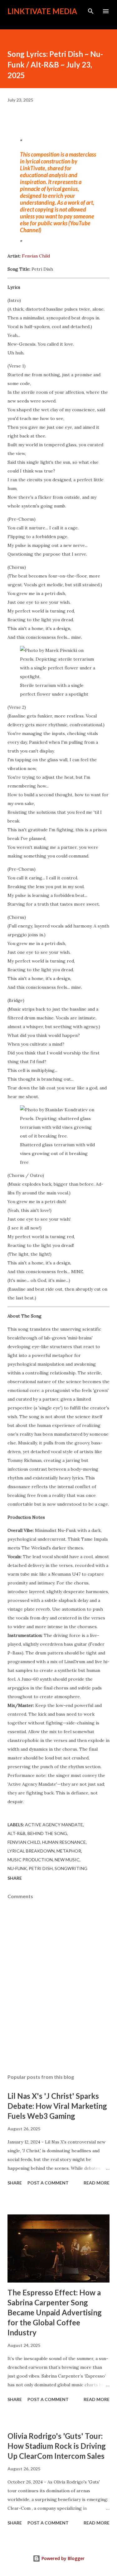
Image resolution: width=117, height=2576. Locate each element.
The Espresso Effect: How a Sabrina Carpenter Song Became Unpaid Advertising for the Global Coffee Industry (55, 2312)
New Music (67, 1860)
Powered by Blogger (62, 2558)
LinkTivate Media (42, 11)
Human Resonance (64, 1842)
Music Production (30, 1860)
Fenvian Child (36, 256)
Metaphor (69, 1851)
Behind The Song (47, 1833)
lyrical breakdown (31, 1851)
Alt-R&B (17, 1833)
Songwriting (71, 1868)
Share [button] (15, 1878)
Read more (97, 2183)
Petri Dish (41, 1868)
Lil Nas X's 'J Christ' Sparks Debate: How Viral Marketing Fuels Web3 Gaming (57, 2106)
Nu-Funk (17, 1868)
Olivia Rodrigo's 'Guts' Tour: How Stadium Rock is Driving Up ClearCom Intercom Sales (57, 2446)
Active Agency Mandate (54, 1825)
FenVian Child (24, 1842)
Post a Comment (48, 2183)
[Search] (91, 11)
